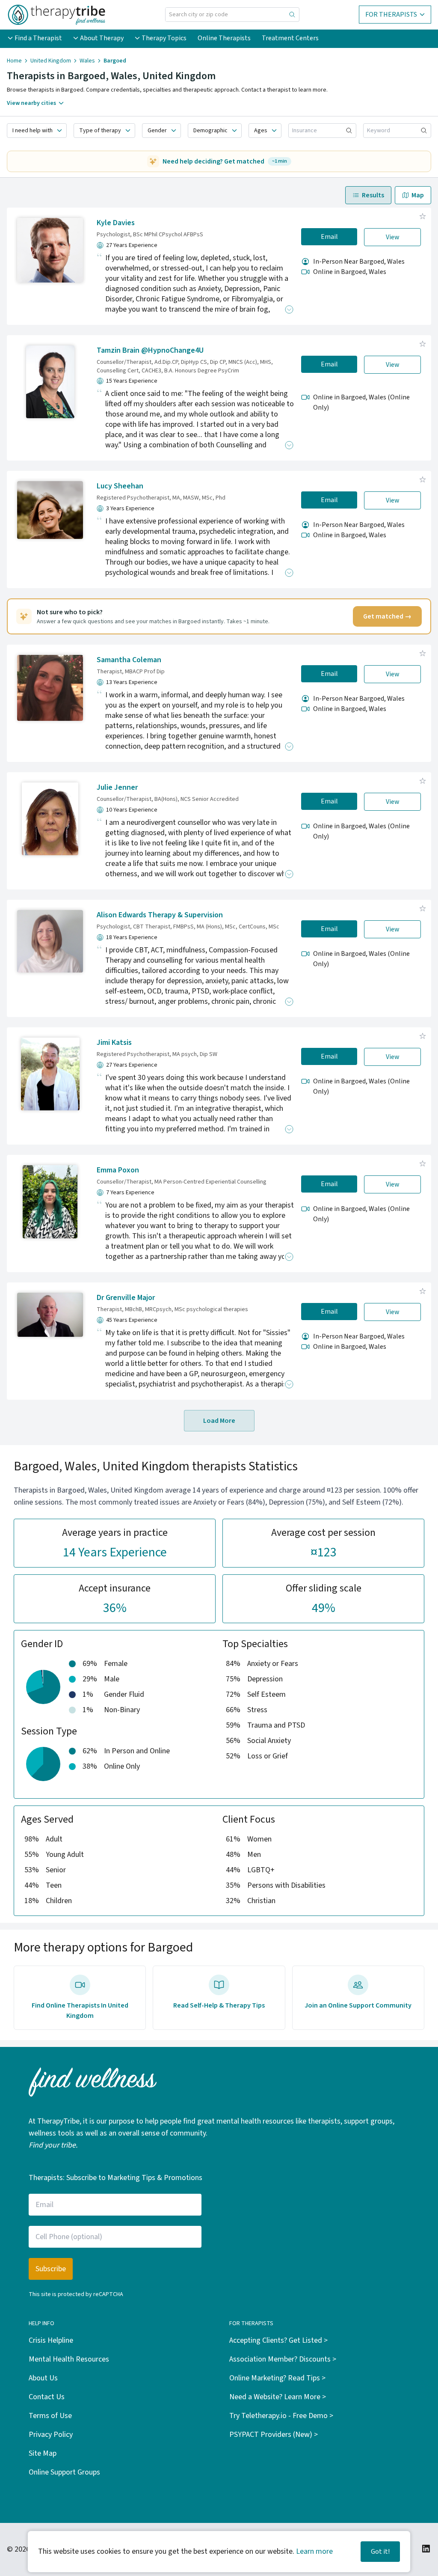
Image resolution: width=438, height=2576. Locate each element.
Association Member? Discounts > (283, 2359)
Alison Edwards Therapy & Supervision (160, 915)
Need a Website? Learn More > (278, 2397)
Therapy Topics (164, 38)
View (393, 237)
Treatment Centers (290, 38)
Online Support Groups (64, 2472)
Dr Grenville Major (126, 1298)
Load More (219, 1421)
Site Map (43, 2453)
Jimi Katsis (114, 1043)
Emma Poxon (118, 1170)
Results (373, 195)
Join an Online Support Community (358, 2005)
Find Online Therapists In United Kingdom (80, 2011)
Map (418, 195)
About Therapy (102, 38)
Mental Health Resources (69, 2359)
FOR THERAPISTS (391, 15)
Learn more (314, 2551)
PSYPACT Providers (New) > (274, 2435)
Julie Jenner (117, 787)
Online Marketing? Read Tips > (277, 2378)
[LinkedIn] (426, 2549)
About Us (43, 2378)
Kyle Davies (116, 223)
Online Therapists (224, 38)
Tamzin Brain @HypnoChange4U (150, 350)
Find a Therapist (38, 38)
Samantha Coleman (129, 660)
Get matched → (387, 616)
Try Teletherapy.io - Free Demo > (281, 2416)
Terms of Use (50, 2416)
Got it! (380, 2552)
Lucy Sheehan (120, 486)
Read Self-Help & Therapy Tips (219, 2005)
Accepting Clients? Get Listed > (278, 2340)
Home (14, 61)
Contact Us (47, 2397)
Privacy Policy (51, 2435)
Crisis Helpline (51, 2340)
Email (329, 237)
